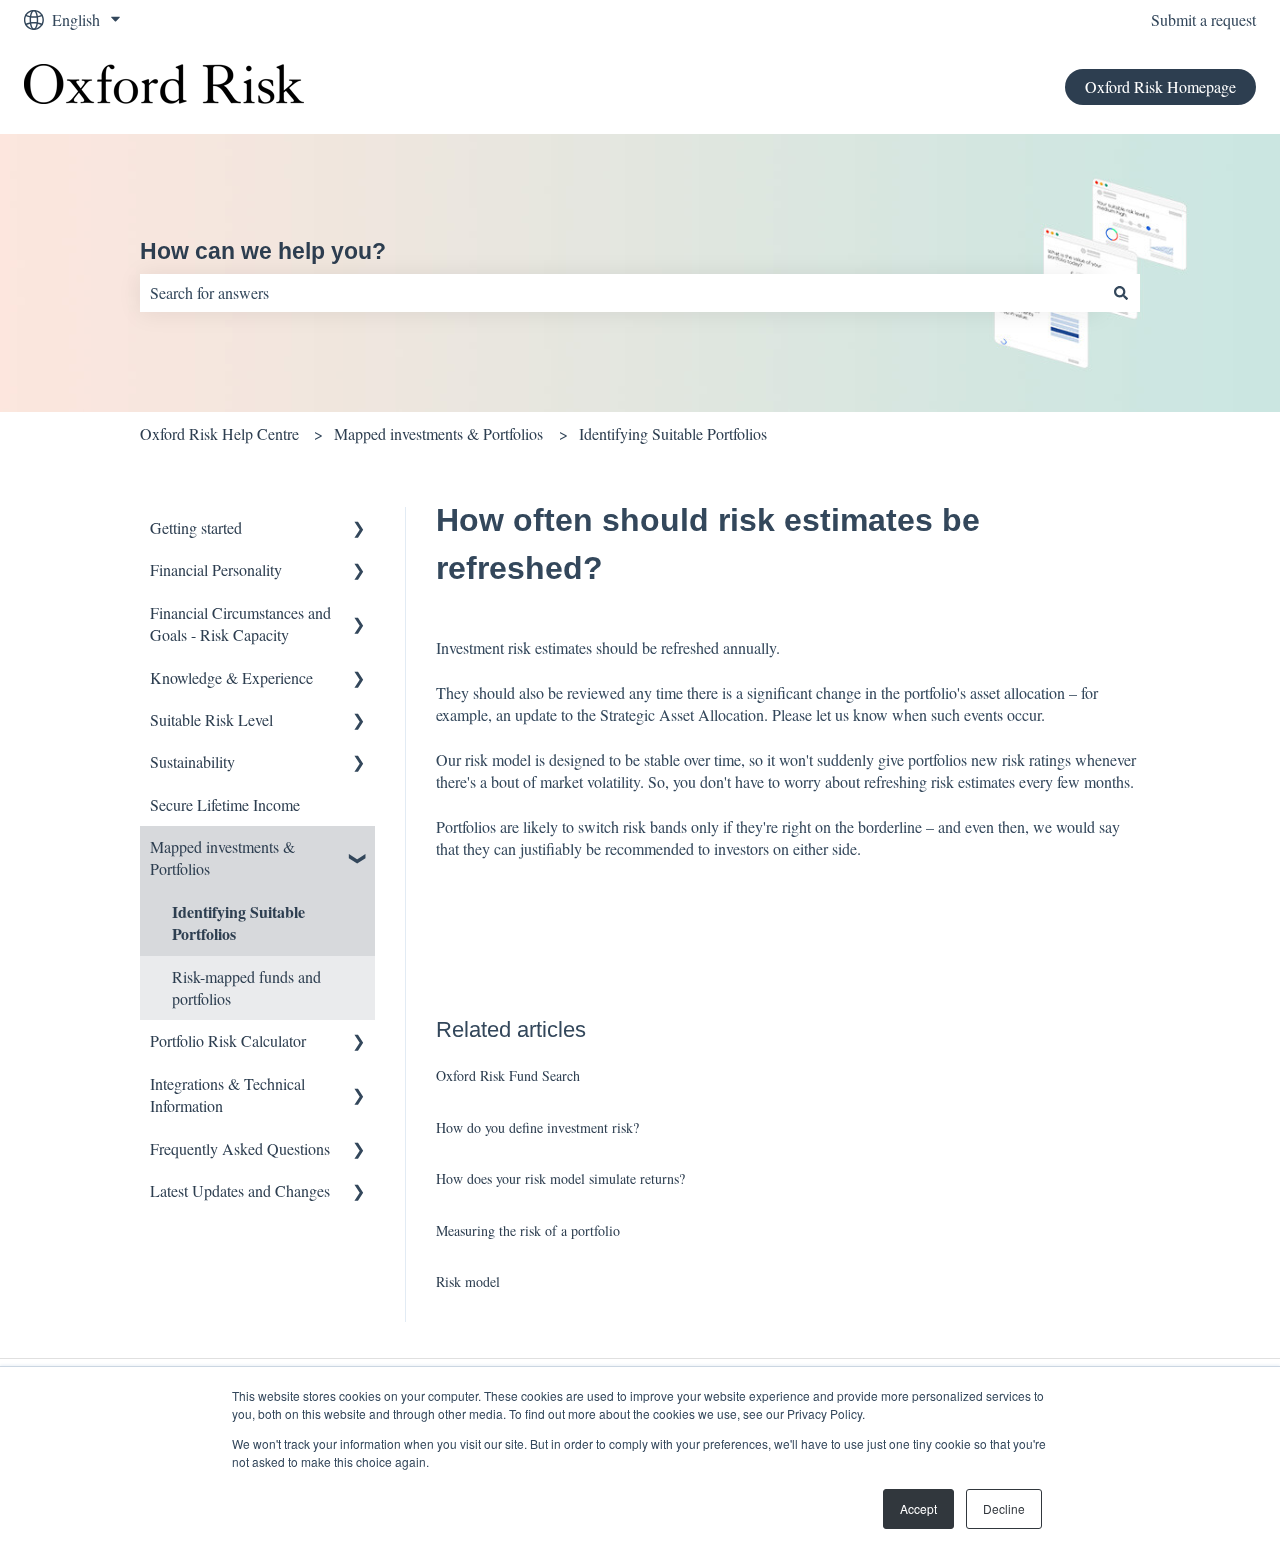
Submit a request (1203, 19)
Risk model (468, 1281)
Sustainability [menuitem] (192, 761)
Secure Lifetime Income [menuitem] (225, 804)
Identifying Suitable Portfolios (673, 433)
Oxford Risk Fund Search (508, 1075)
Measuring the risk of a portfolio (528, 1230)
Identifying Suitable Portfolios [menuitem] (238, 922)
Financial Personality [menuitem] (216, 569)
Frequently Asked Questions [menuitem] (240, 1148)
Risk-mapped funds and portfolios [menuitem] (246, 987)
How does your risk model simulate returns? (560, 1178)
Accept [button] (918, 1508)
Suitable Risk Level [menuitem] (211, 719)
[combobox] (621, 293)
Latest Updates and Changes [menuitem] (240, 1190)
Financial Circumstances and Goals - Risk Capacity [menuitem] (240, 623)
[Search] (1121, 293)
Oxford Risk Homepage (1160, 86)
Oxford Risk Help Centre (219, 433)
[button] (359, 529)
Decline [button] (1004, 1508)
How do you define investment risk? (537, 1127)
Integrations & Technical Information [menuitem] (227, 1094)
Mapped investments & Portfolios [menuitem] (222, 857)
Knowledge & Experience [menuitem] (231, 677)
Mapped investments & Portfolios (438, 433)
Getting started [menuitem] (196, 527)
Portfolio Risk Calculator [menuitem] (228, 1040)
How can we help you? (263, 251)
